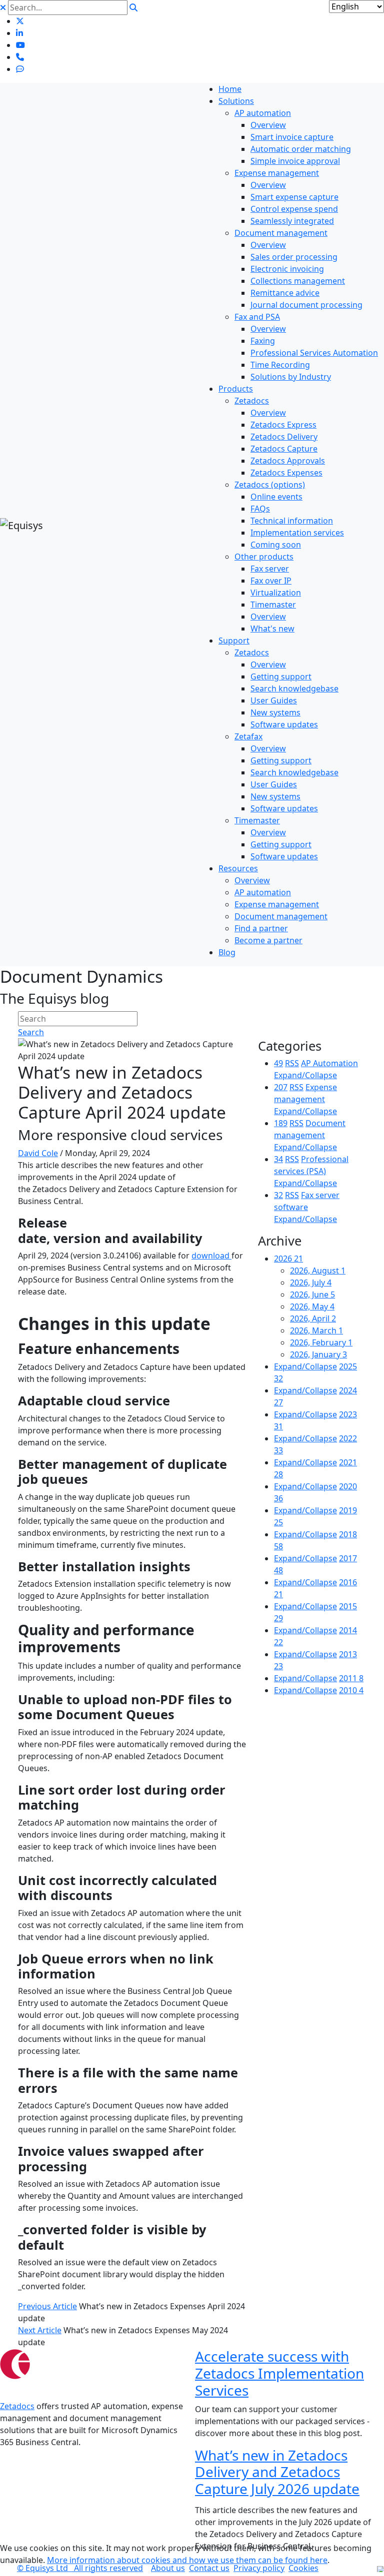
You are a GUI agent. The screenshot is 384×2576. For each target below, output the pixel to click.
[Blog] (20, 69)
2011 (351, 1678)
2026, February (321, 1342)
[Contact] (20, 57)
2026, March (316, 1330)
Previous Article (47, 2306)
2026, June (312, 1294)
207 (281, 1087)
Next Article (40, 2330)
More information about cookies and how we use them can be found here (187, 2560)
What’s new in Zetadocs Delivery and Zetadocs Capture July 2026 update (277, 2472)
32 (278, 1195)
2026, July (311, 1283)
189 (281, 1123)
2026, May (312, 1306)
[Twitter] (20, 21)
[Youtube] (20, 45)
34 (278, 1159)
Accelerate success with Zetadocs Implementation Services (279, 2373)
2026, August (318, 1271)
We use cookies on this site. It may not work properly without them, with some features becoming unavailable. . (186, 2554)
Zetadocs (17, 2406)
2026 (288, 1259)
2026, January (318, 1354)
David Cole (38, 1153)
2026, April (313, 1318)
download (211, 1256)
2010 (351, 1690)
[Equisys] (21, 525)
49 (278, 1063)
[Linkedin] (19, 33)
